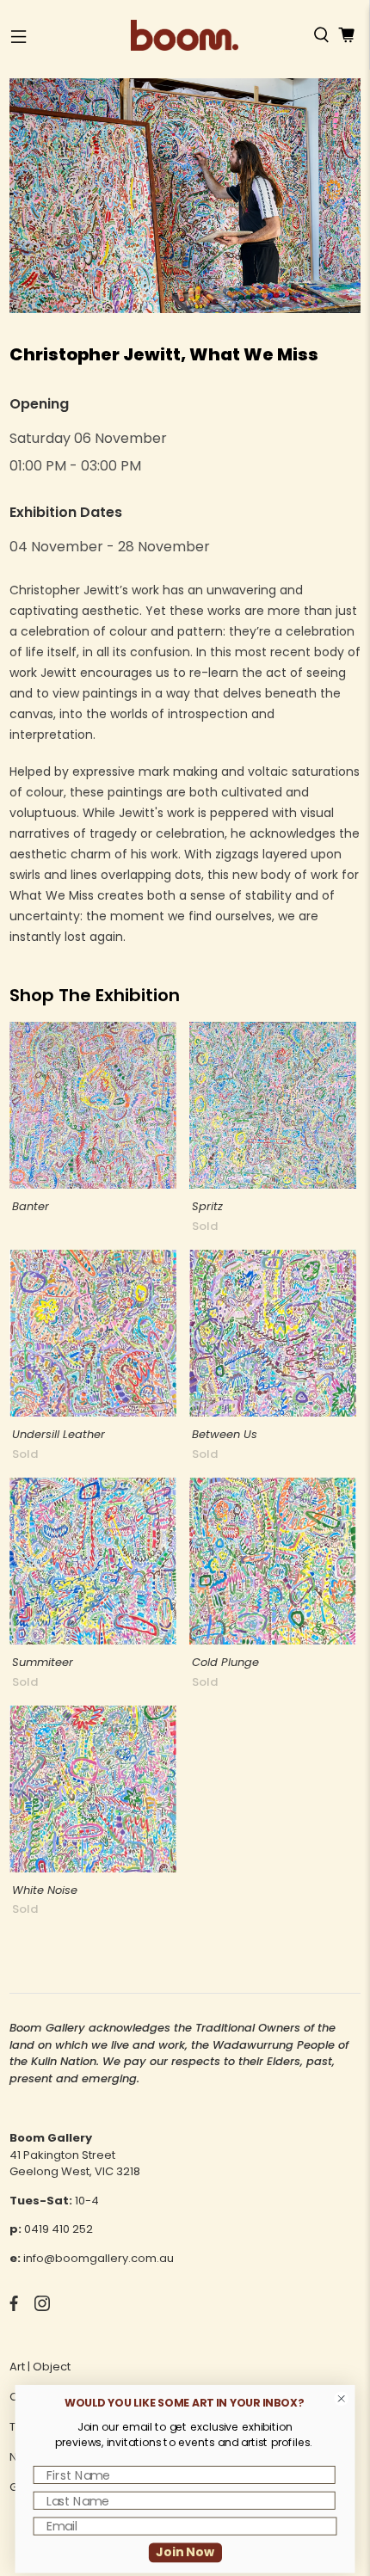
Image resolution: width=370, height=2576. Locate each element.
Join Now (185, 2552)
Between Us (225, 1434)
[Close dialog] (342, 2399)
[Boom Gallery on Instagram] (42, 2307)
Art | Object (40, 2367)
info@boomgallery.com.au (99, 2258)
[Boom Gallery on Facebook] (14, 2307)
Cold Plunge (225, 1662)
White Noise (45, 1890)
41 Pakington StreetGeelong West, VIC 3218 (75, 2164)
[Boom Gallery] (185, 35)
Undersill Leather (59, 1434)
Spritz (207, 1206)
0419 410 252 (59, 2229)
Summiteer (43, 1662)
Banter (31, 1206)
